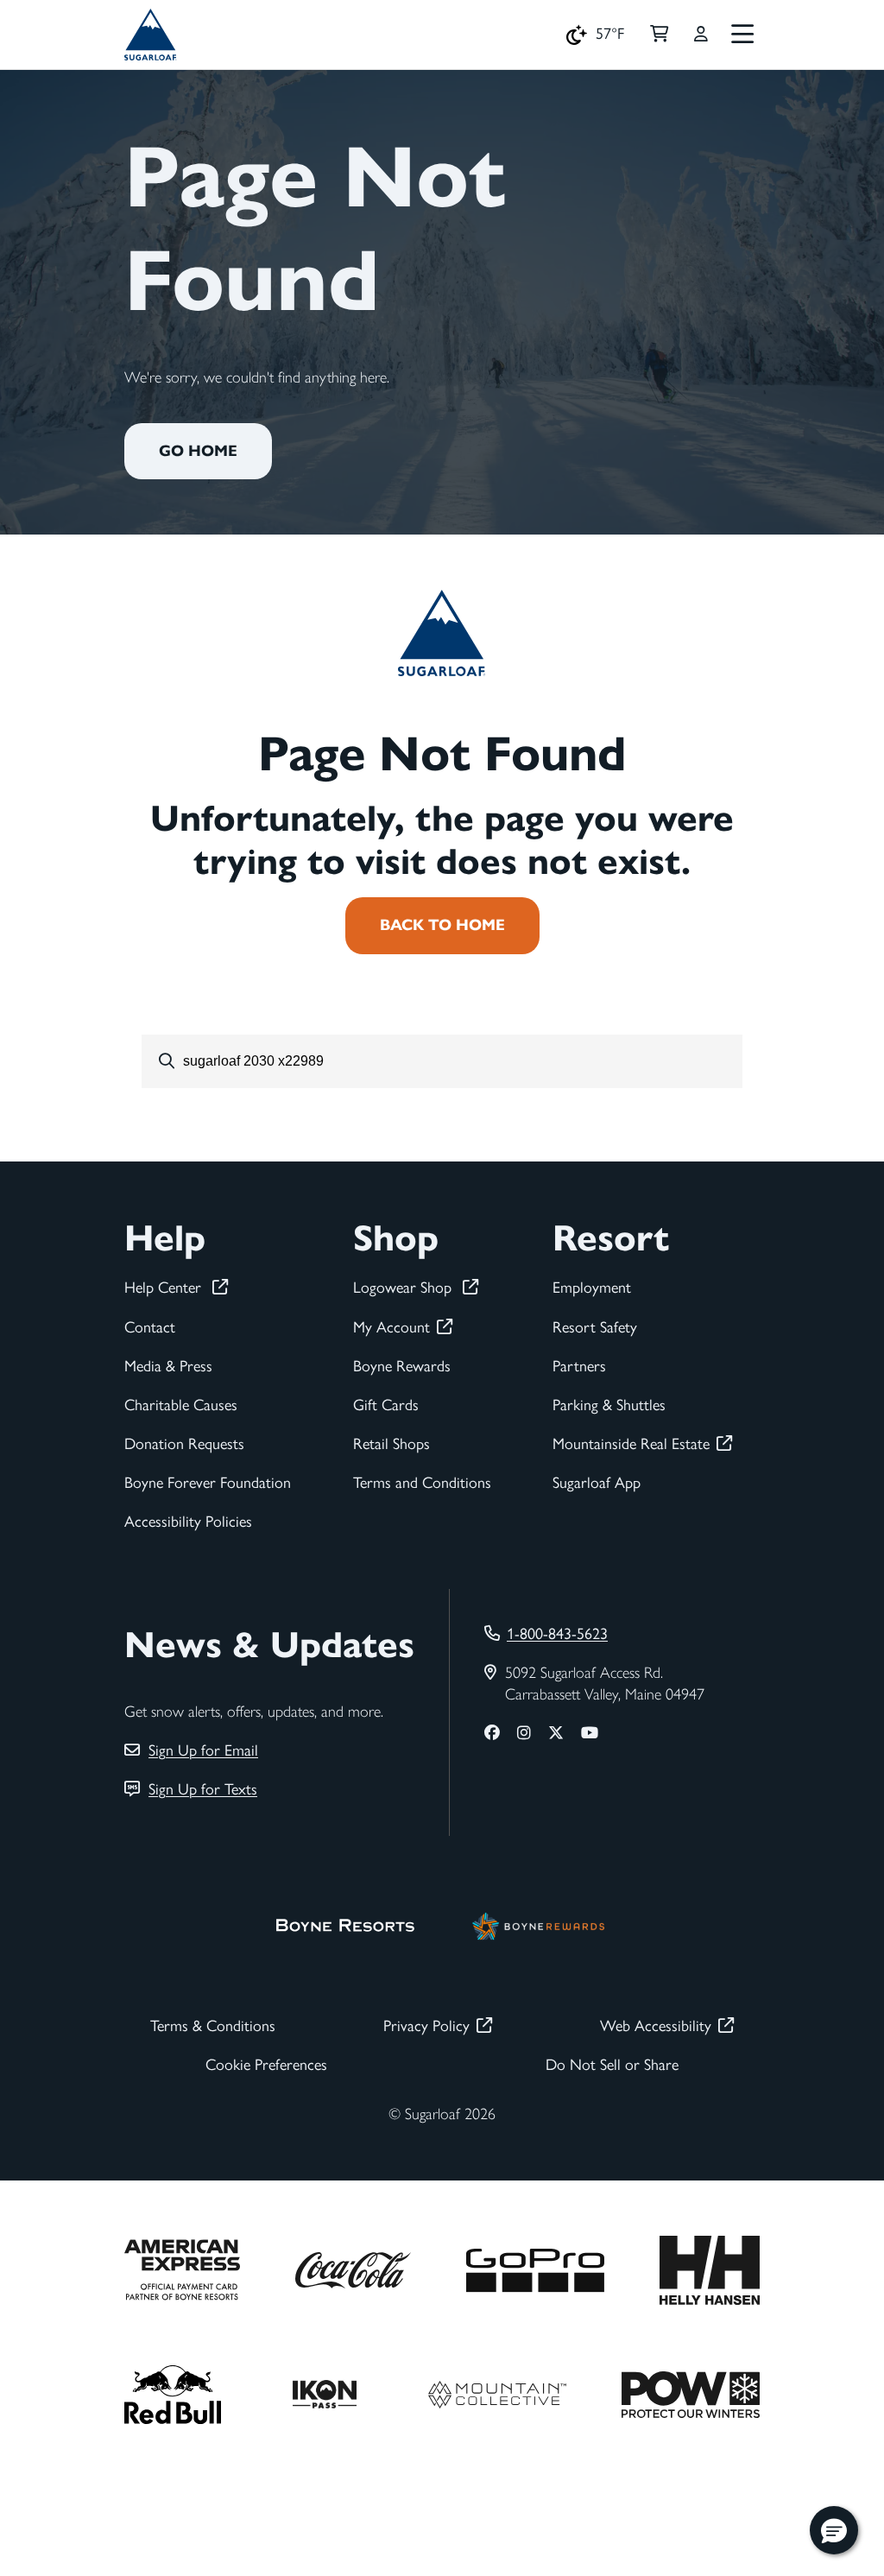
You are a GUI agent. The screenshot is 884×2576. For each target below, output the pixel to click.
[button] (834, 2530)
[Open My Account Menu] (701, 35)
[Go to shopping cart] (659, 35)
